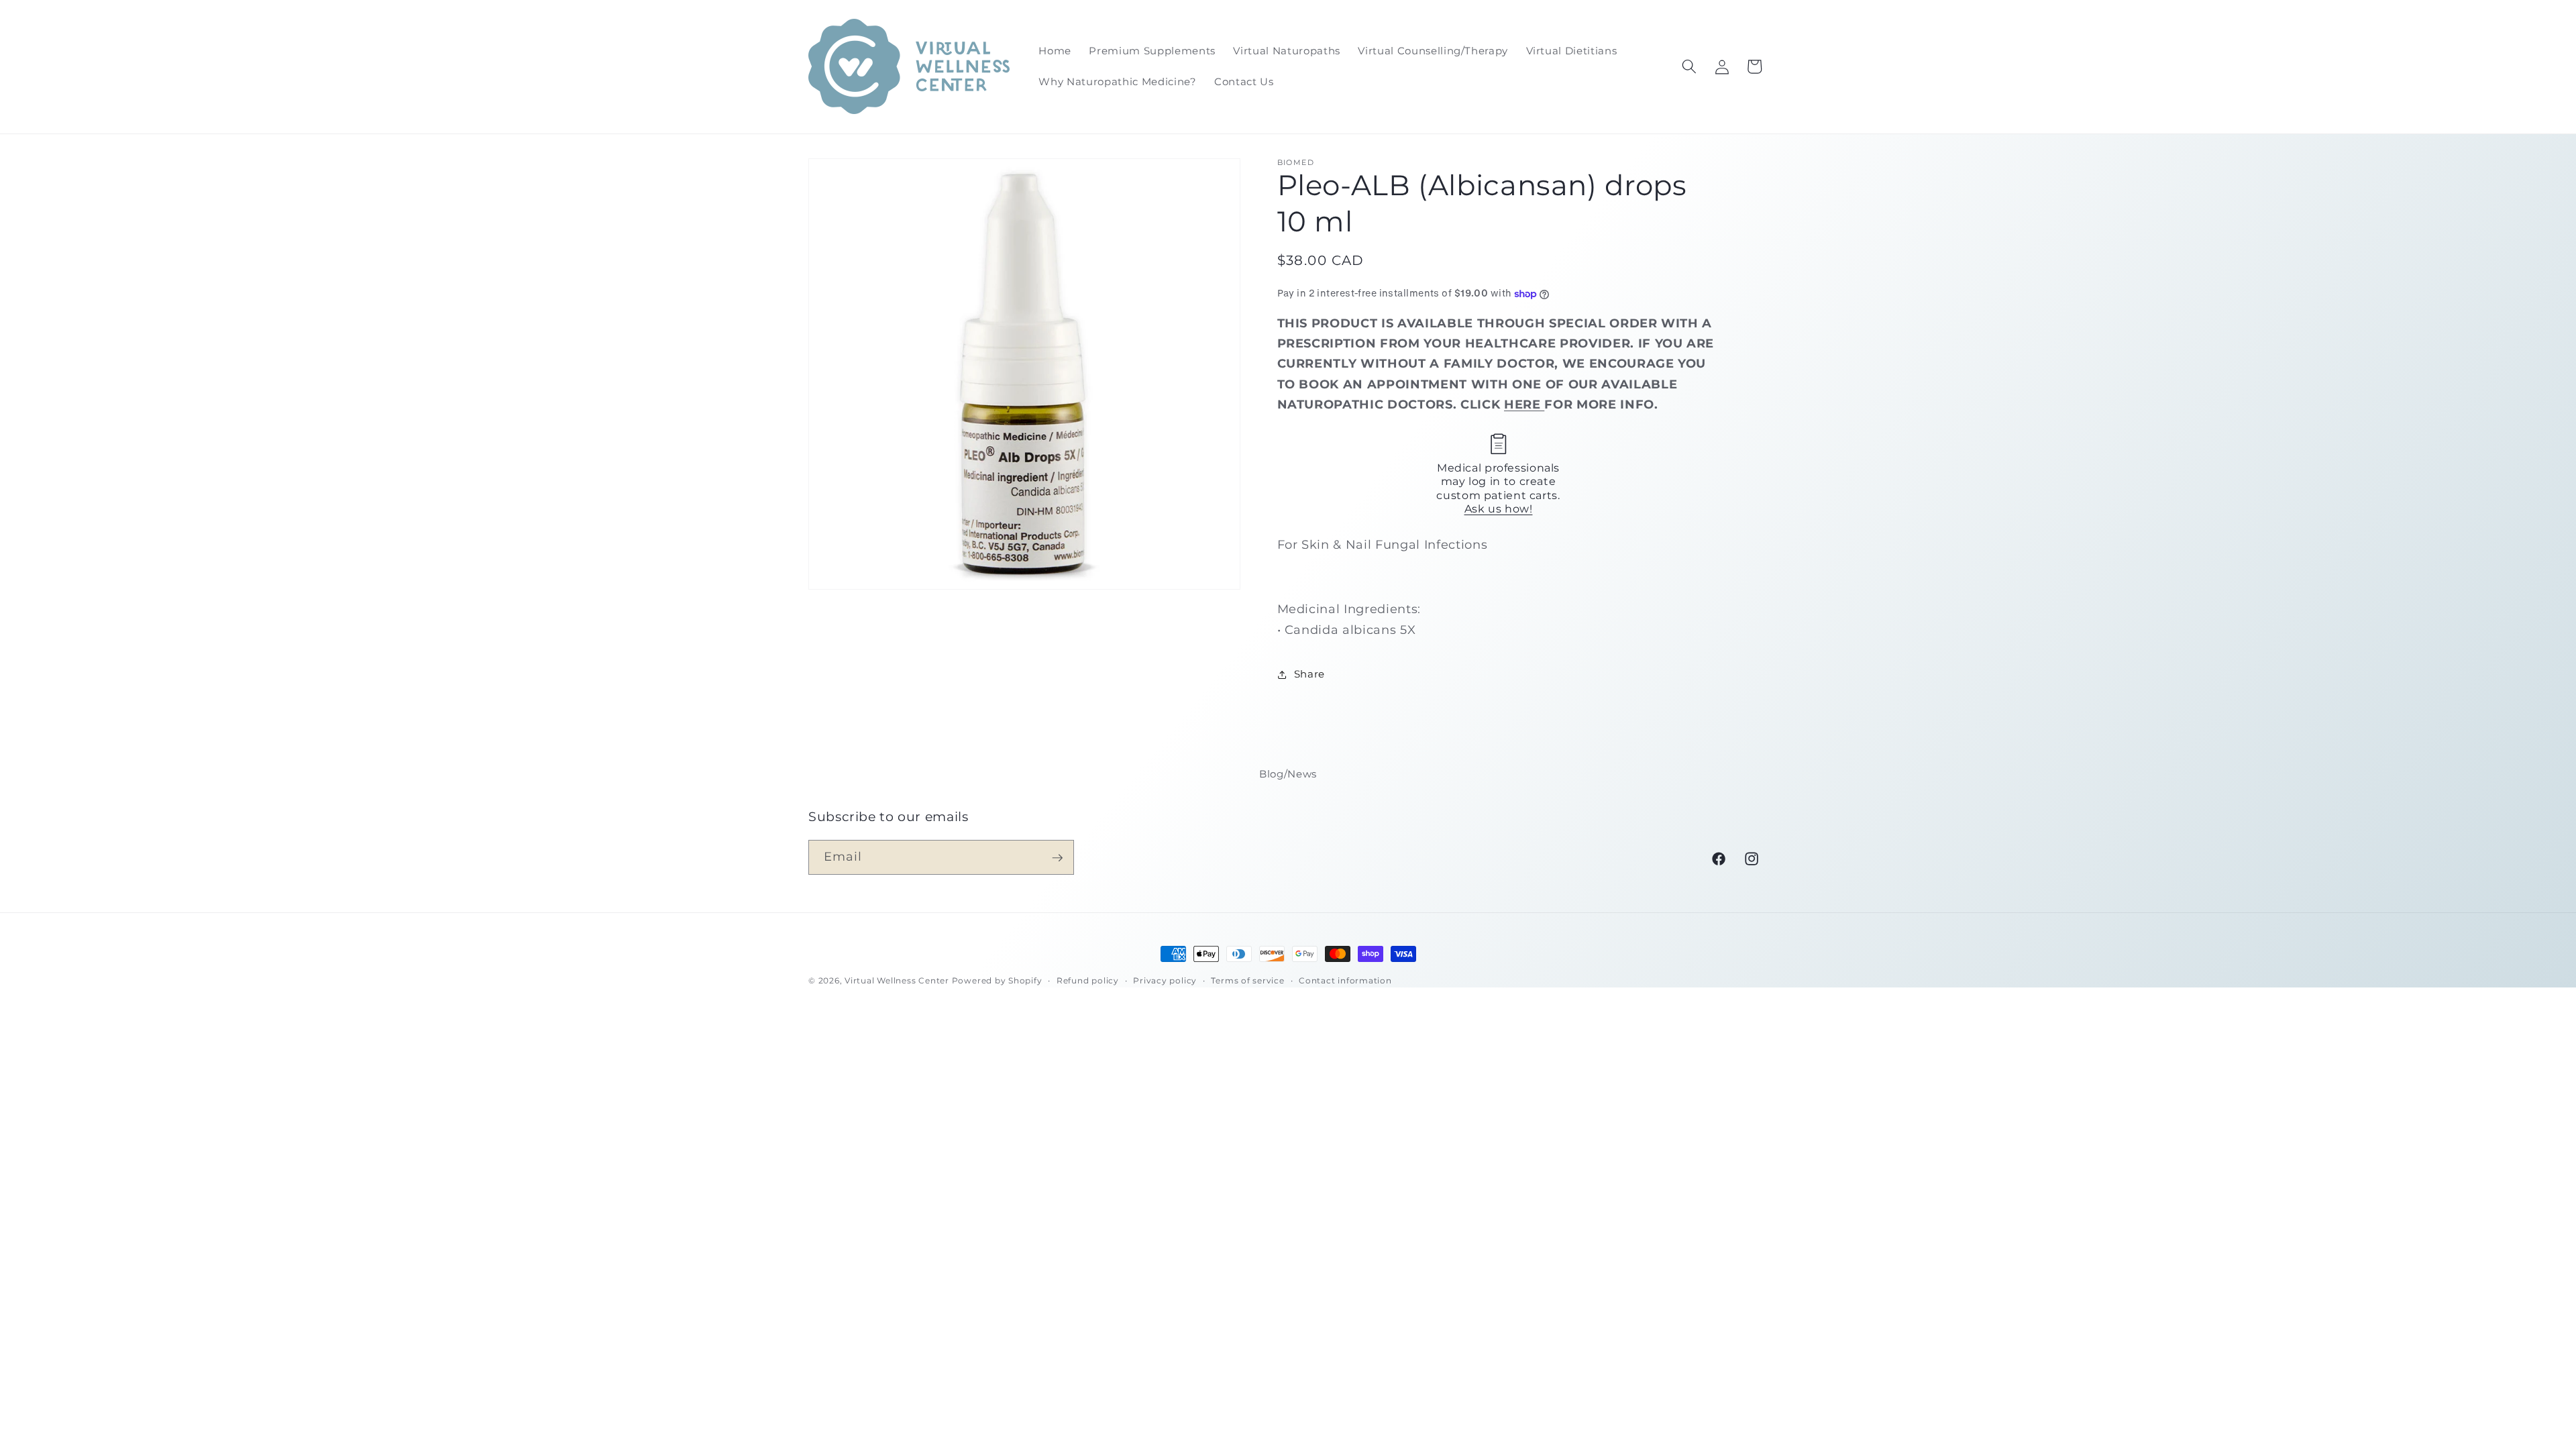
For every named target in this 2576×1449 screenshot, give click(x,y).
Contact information (1345, 980)
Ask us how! (1499, 509)
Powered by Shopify (997, 980)
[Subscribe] (1057, 858)
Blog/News (1288, 774)
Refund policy (1088, 980)
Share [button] (1309, 674)
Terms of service (1247, 980)
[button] (1689, 66)
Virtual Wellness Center (897, 980)
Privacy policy (1165, 980)
